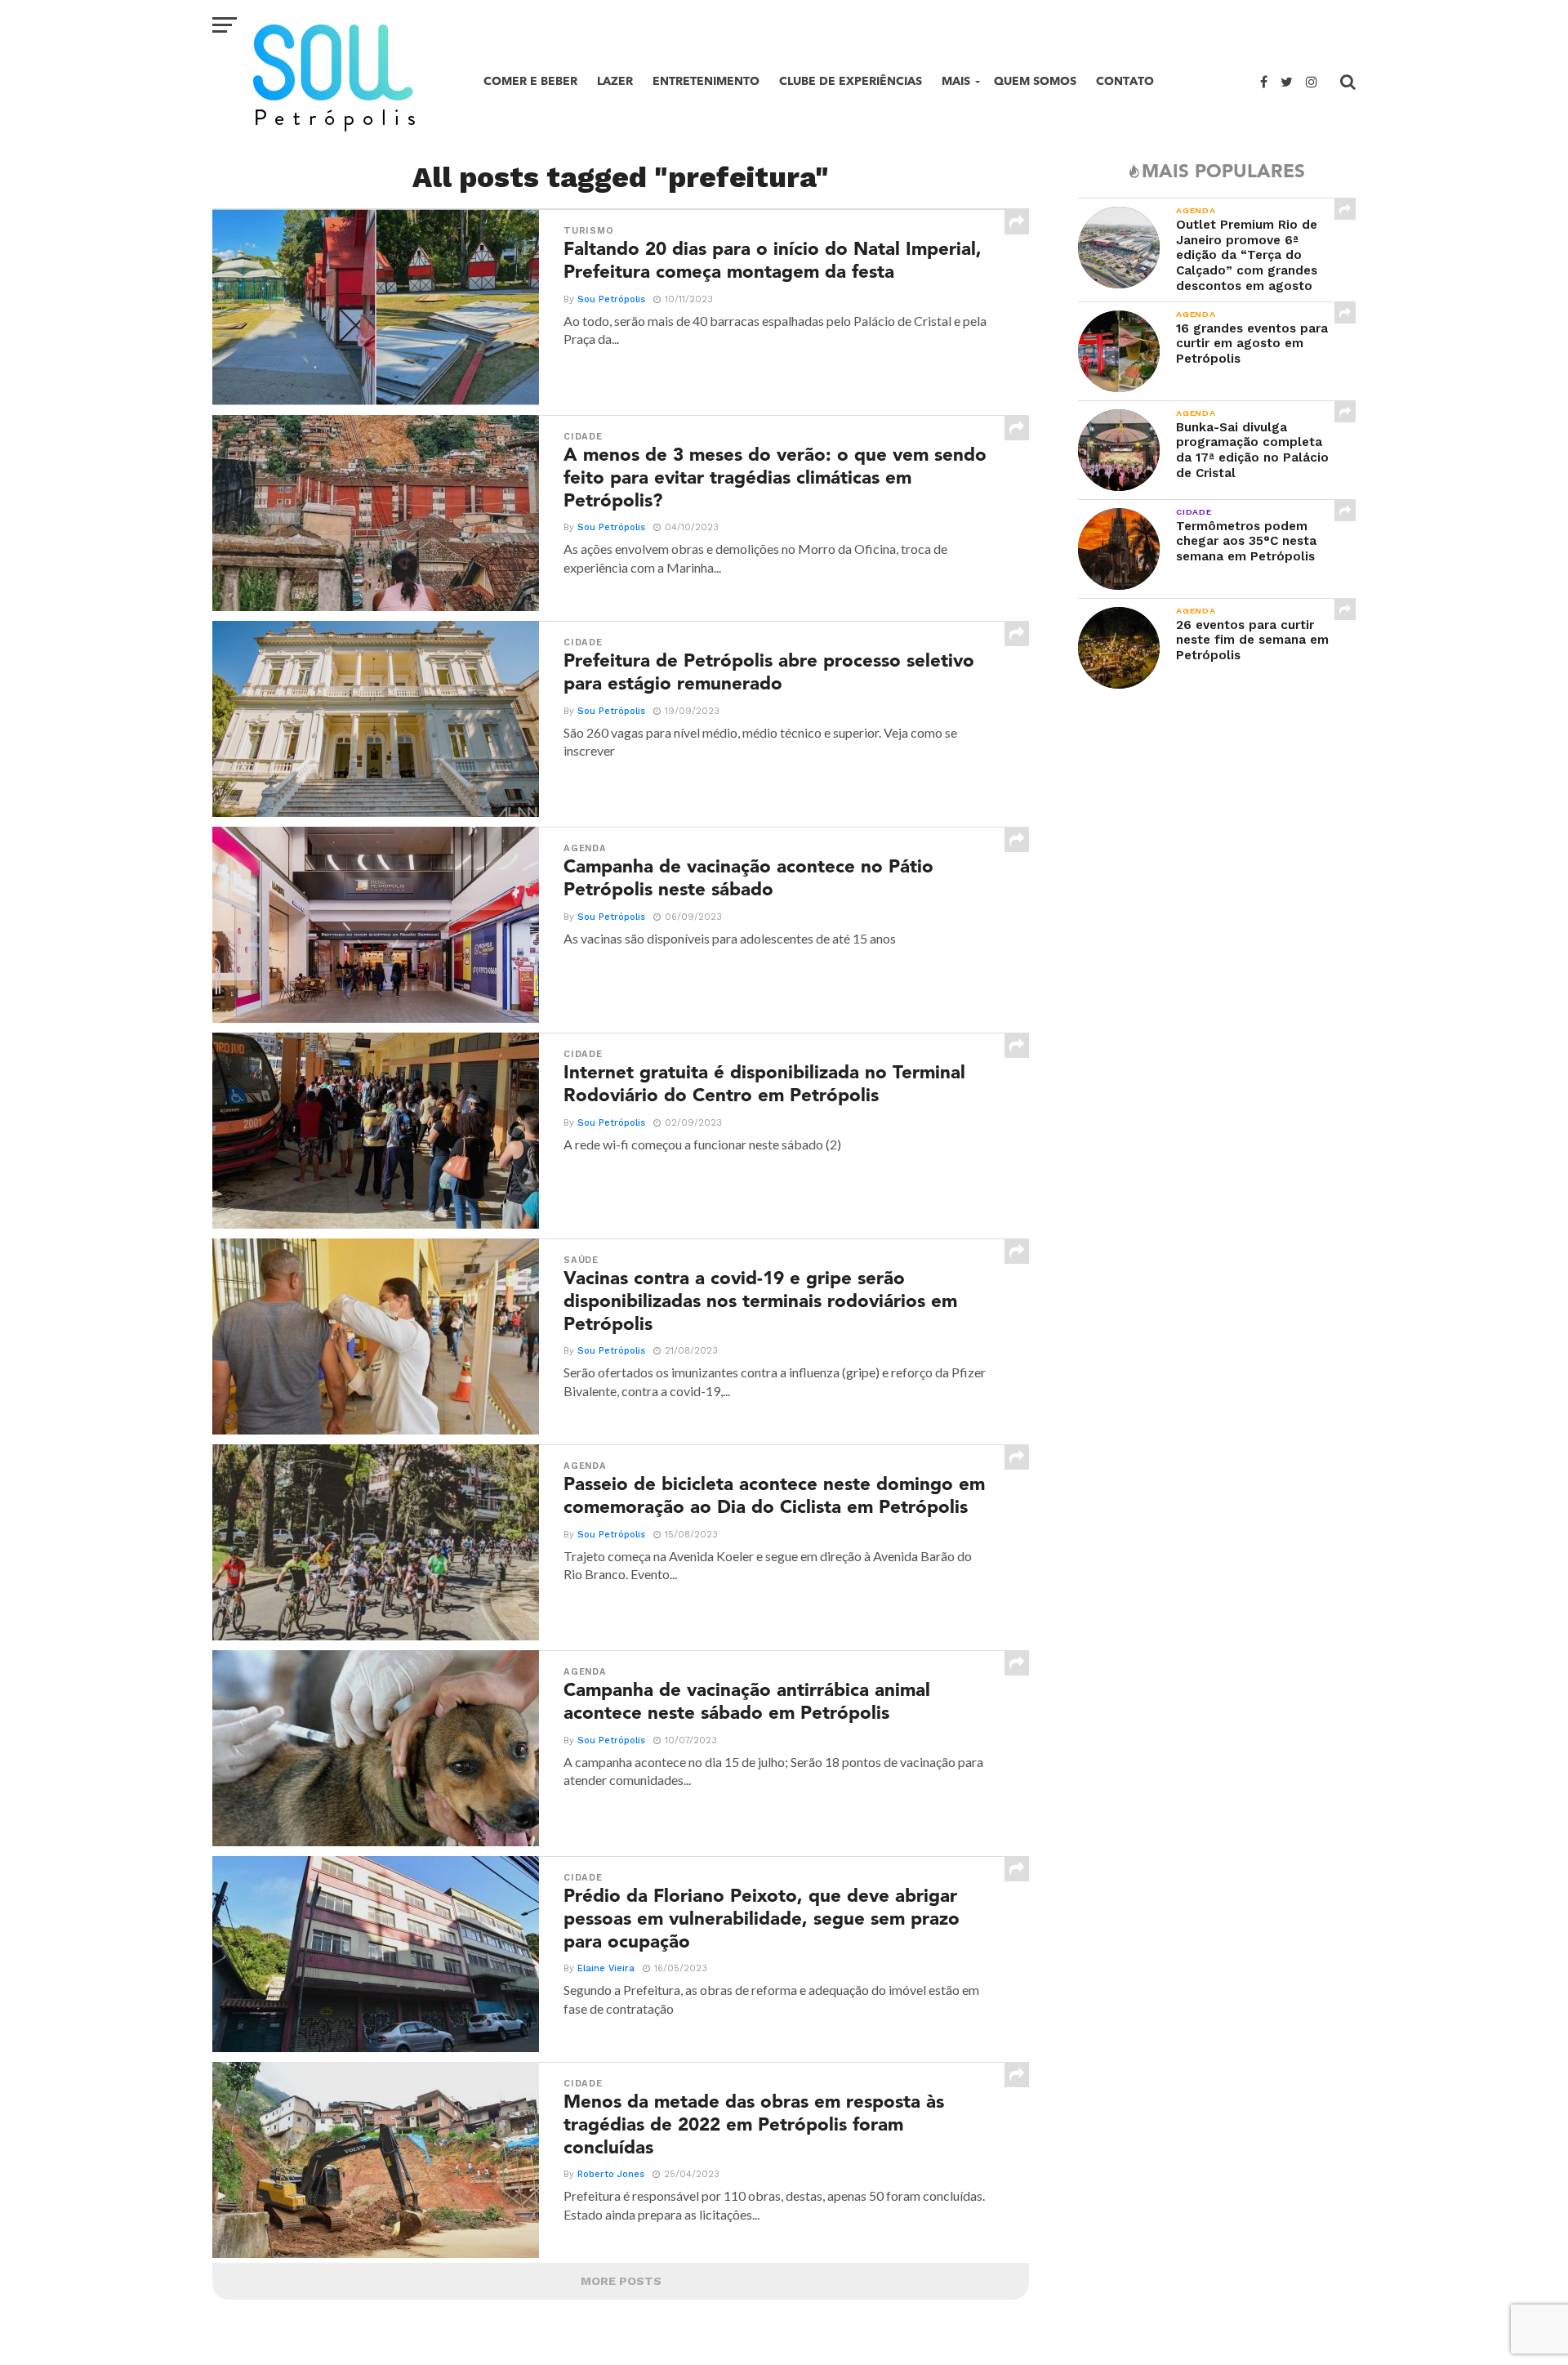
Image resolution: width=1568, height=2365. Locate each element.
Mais (956, 81)
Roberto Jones (611, 2174)
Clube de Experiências (851, 81)
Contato (1125, 81)
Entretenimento (706, 81)
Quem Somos (1035, 81)
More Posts (621, 2281)
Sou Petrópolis (611, 299)
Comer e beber (530, 81)
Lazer (615, 81)
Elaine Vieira (606, 1968)
